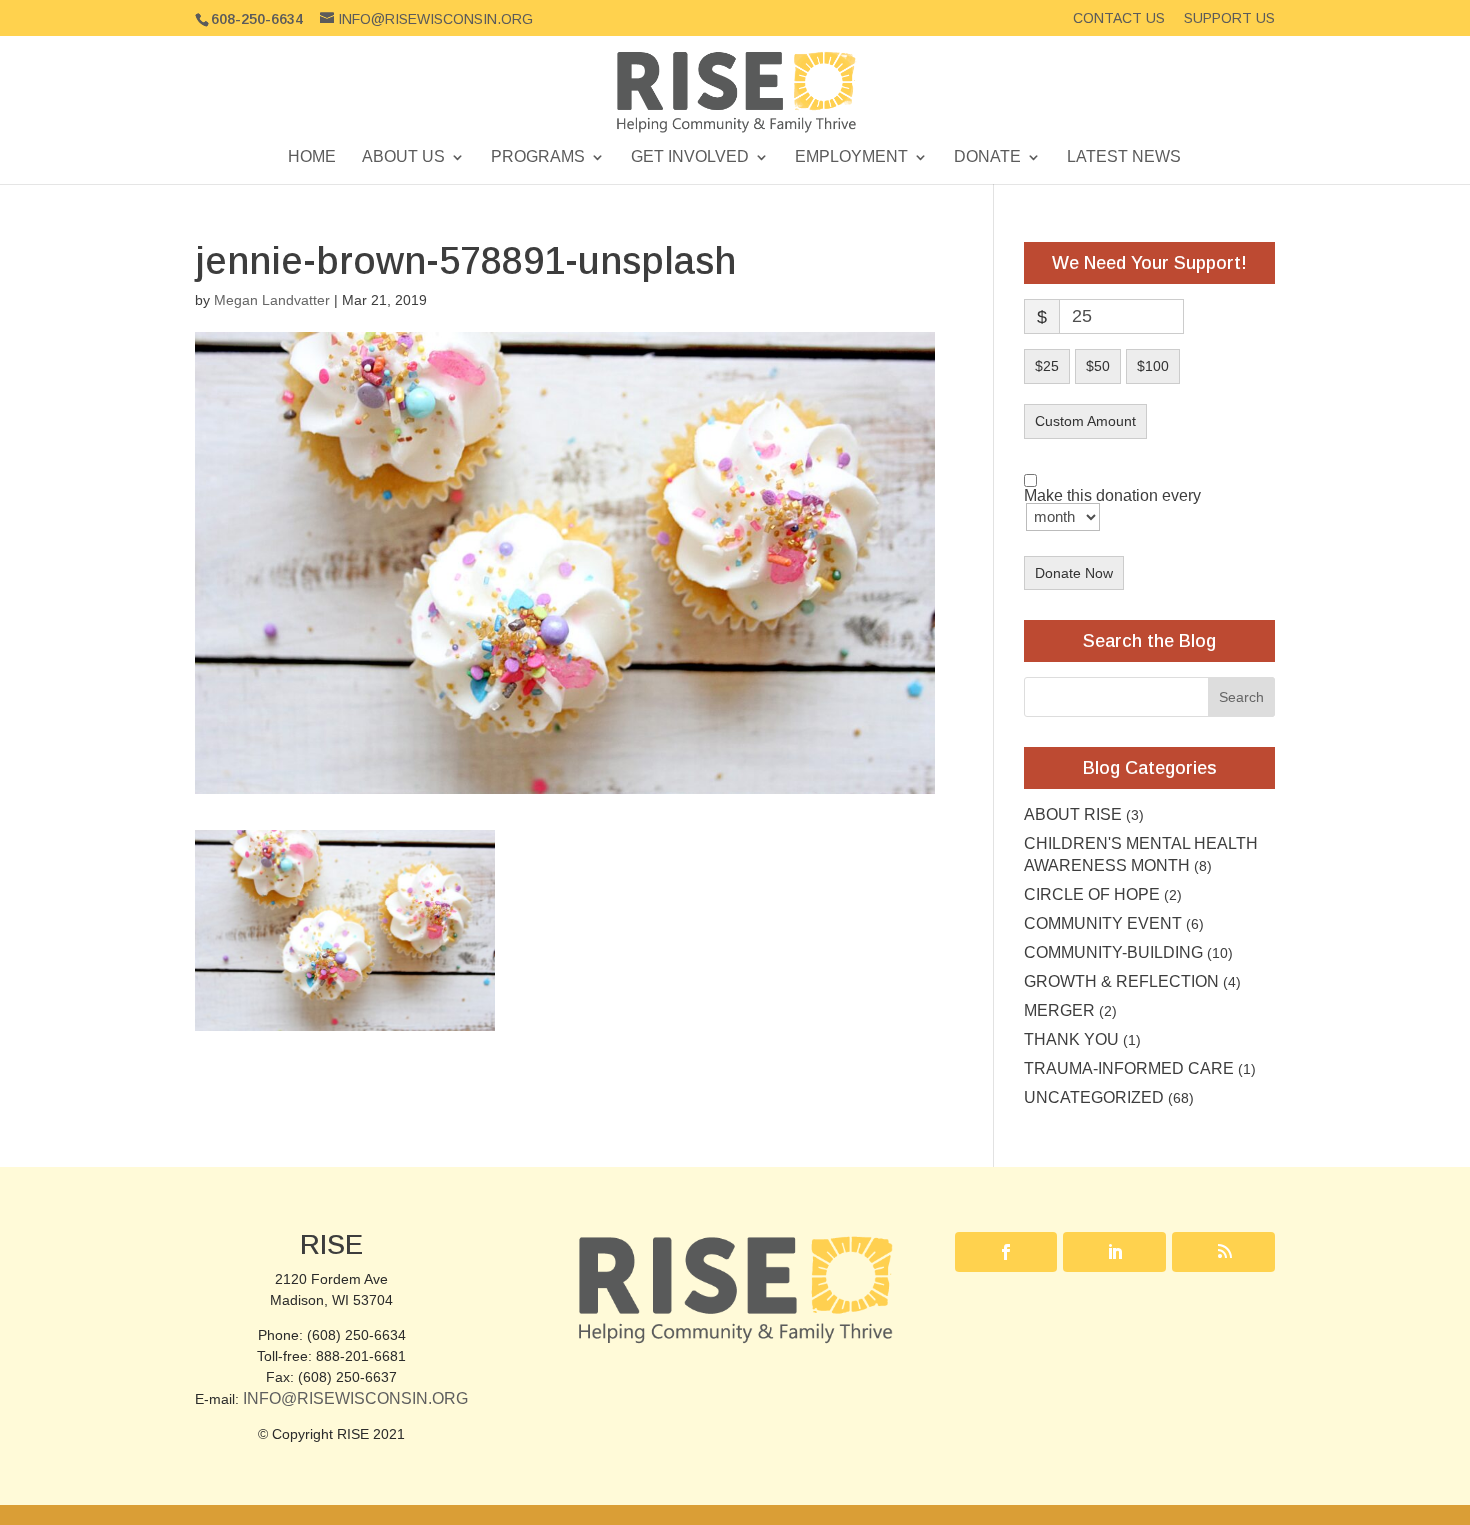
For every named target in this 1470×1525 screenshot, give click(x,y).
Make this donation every (1112, 496)
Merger (1059, 1010)
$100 (1153, 366)
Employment (851, 157)
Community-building (1113, 952)
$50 (1098, 366)
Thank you (1071, 1039)
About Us (403, 157)
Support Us (1229, 18)
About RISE (1073, 814)
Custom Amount (1085, 421)
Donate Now (1074, 573)
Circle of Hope (1092, 894)
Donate (987, 157)
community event (1103, 923)
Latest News (1124, 157)
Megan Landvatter (272, 300)
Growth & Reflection (1121, 981)
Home (312, 157)
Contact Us (1119, 18)
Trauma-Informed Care (1129, 1068)
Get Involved (690, 157)
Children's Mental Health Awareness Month (1141, 854)
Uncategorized (1094, 1097)
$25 (1047, 366)
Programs (538, 157)
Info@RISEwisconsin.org (355, 1398)
